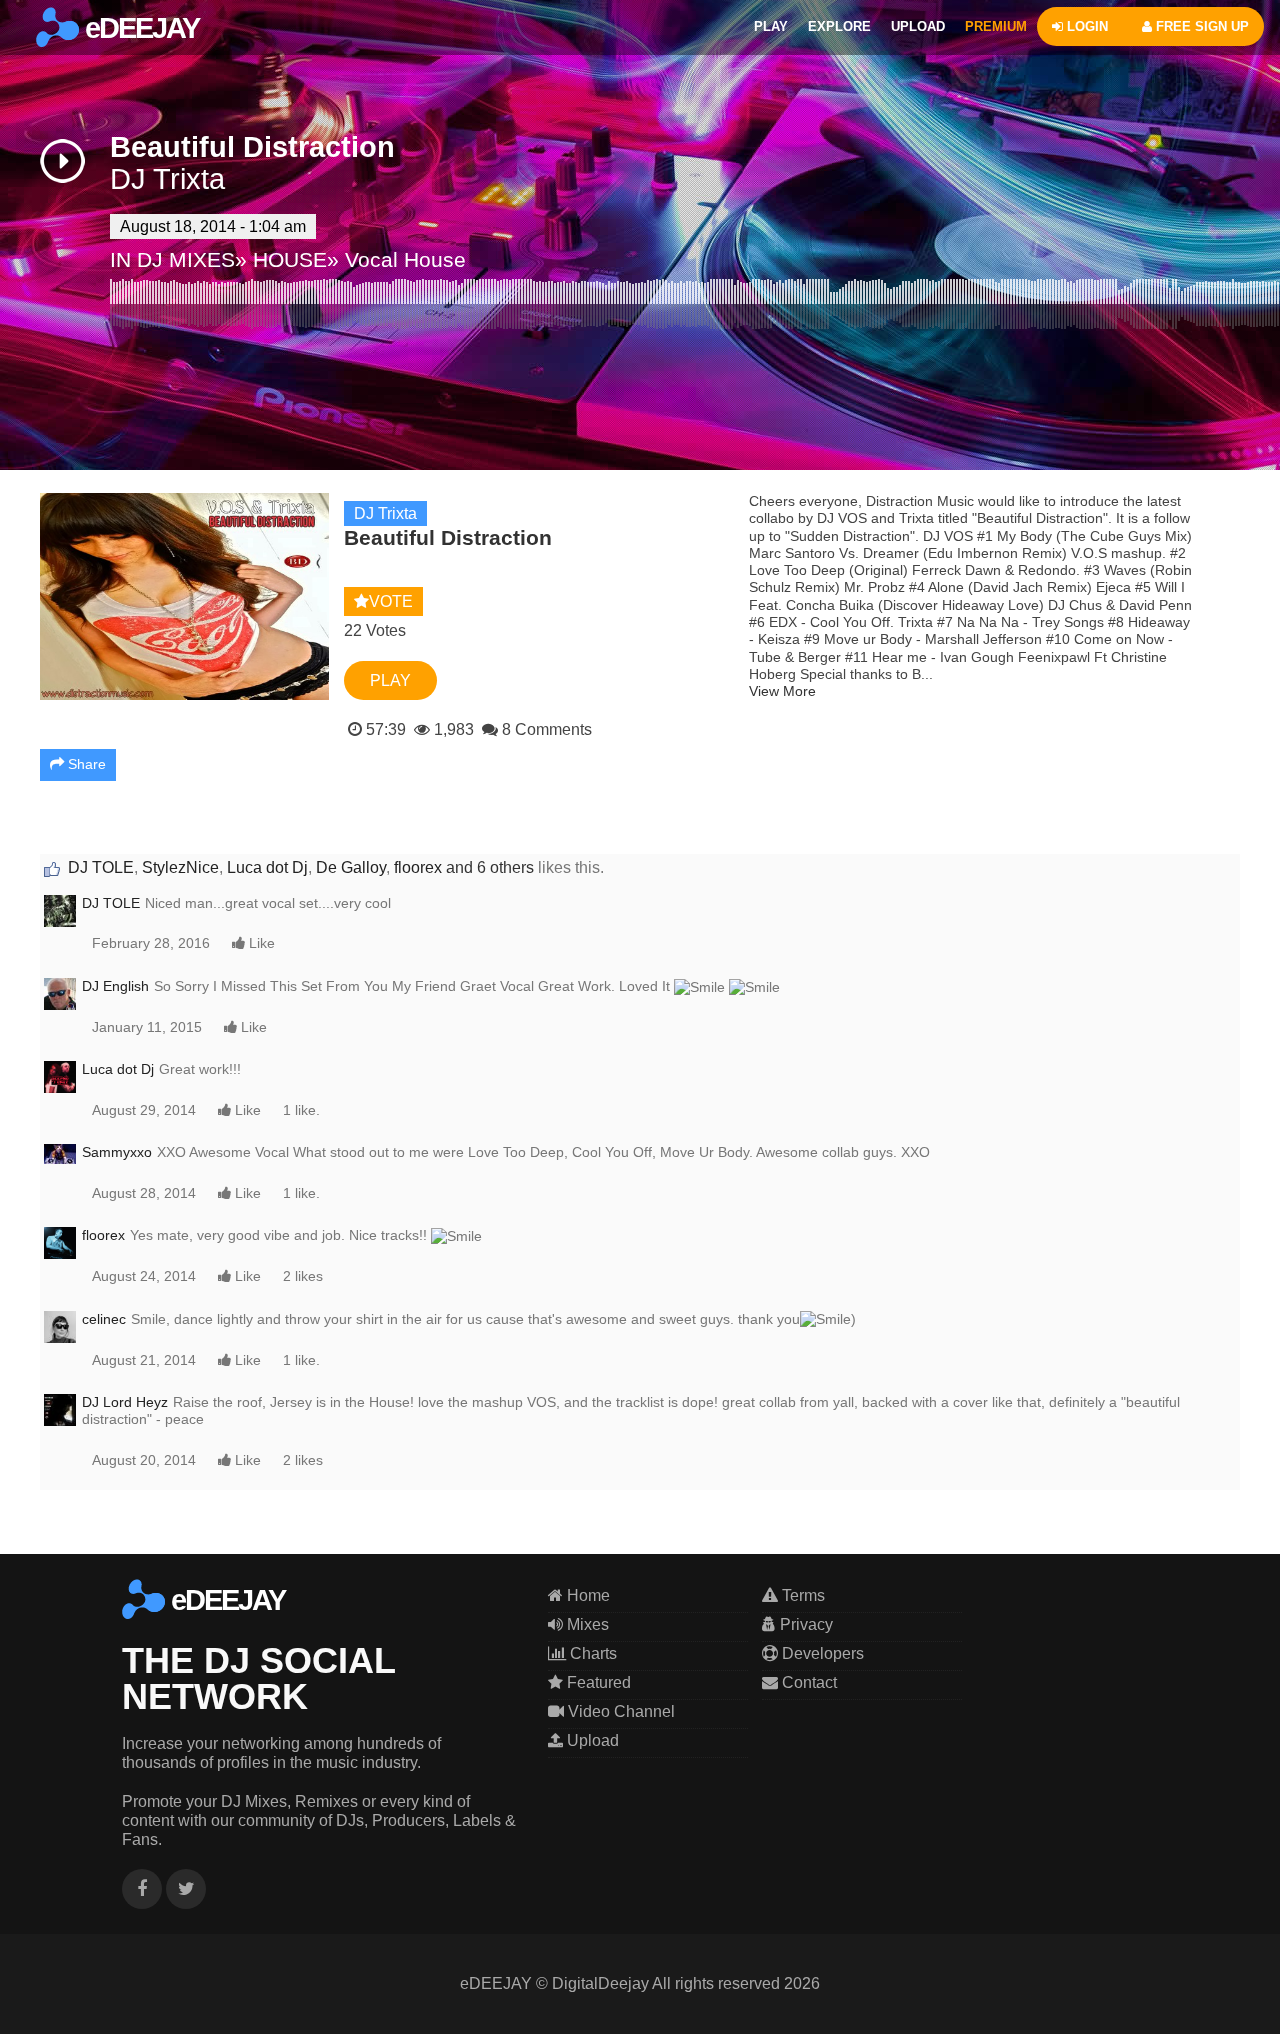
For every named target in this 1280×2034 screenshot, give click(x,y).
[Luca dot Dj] (60, 1076)
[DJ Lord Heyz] (60, 1409)
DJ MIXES (186, 259)
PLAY (771, 26)
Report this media (1177, 1544)
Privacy (804, 1624)
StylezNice (180, 867)
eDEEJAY (139, 28)
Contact (807, 1682)
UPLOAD (918, 26)
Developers (821, 1653)
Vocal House (405, 259)
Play (390, 680)
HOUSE (290, 259)
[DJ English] (60, 993)
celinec (104, 1319)
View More (782, 691)
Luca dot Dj (267, 867)
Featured (597, 1682)
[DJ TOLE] (60, 910)
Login (1085, 26)
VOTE (391, 601)
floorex (418, 867)
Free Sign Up (1200, 26)
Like (260, 943)
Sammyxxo (117, 1152)
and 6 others (490, 867)
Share (85, 764)
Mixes (586, 1624)
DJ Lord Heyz (125, 1402)
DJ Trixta (167, 179)
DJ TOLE (101, 867)
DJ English (115, 986)
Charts (591, 1653)
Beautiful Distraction (252, 147)
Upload (591, 1740)
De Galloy (351, 867)
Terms (801, 1595)
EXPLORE (839, 26)
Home (586, 1595)
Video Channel (619, 1711)
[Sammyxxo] (60, 1153)
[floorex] (60, 1242)
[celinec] (60, 1325)
